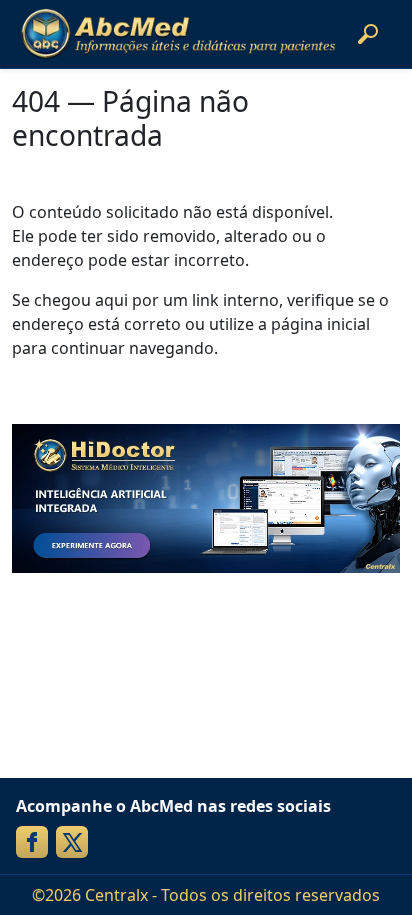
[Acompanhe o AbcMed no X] (72, 842)
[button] (368, 34)
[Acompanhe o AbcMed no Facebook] (32, 842)
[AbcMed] (178, 34)
